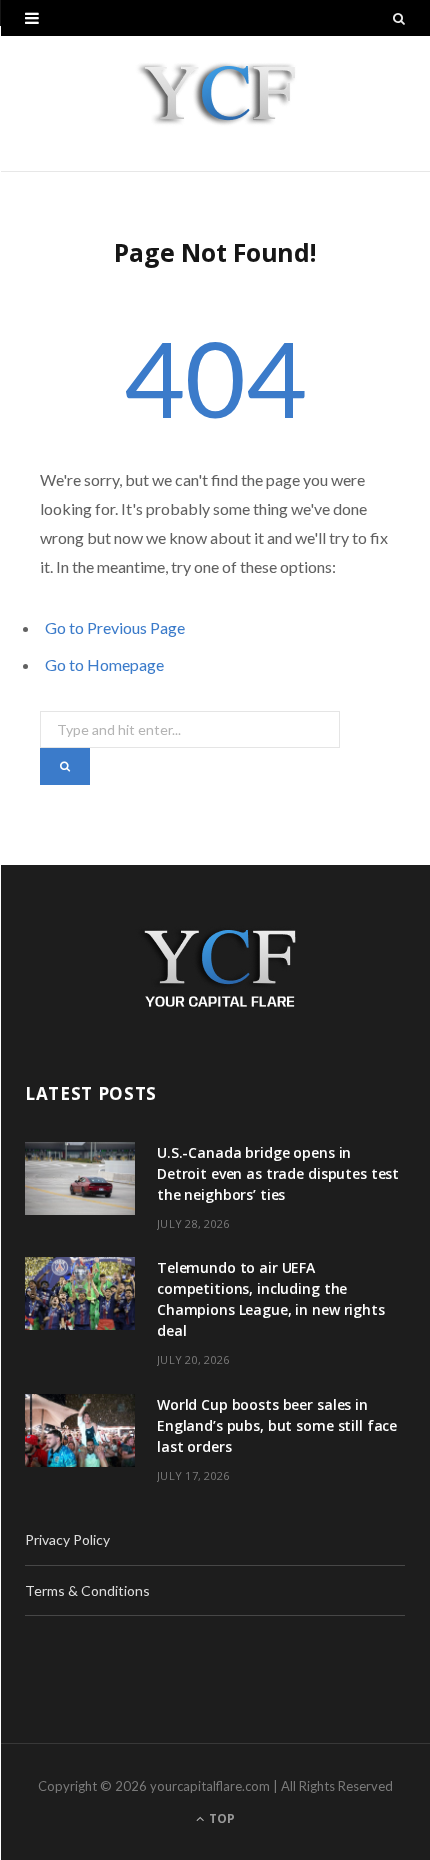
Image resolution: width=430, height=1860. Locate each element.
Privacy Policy (67, 1539)
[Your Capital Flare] (215, 103)
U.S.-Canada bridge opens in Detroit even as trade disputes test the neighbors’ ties (278, 1173)
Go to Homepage (104, 664)
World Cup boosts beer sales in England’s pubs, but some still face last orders (277, 1425)
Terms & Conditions (87, 1590)
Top (220, 1818)
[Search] (399, 18)
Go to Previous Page (115, 627)
